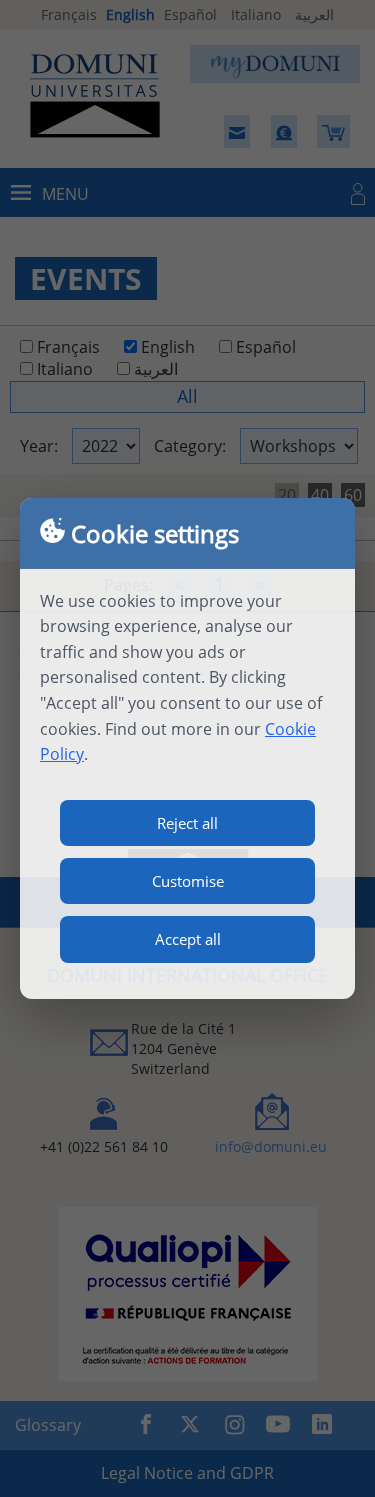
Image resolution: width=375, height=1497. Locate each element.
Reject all (187, 823)
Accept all (188, 939)
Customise (188, 881)
